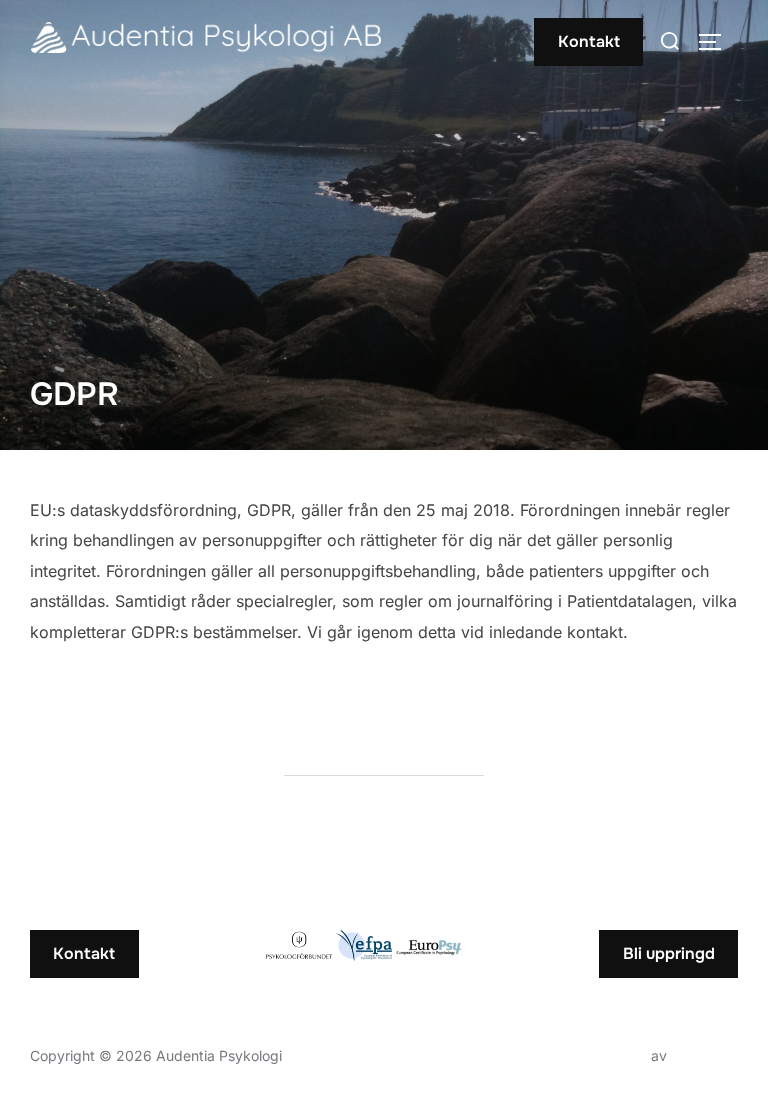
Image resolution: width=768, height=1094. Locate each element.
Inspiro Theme (600, 1055)
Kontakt (589, 41)
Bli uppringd (669, 953)
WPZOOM (704, 1055)
